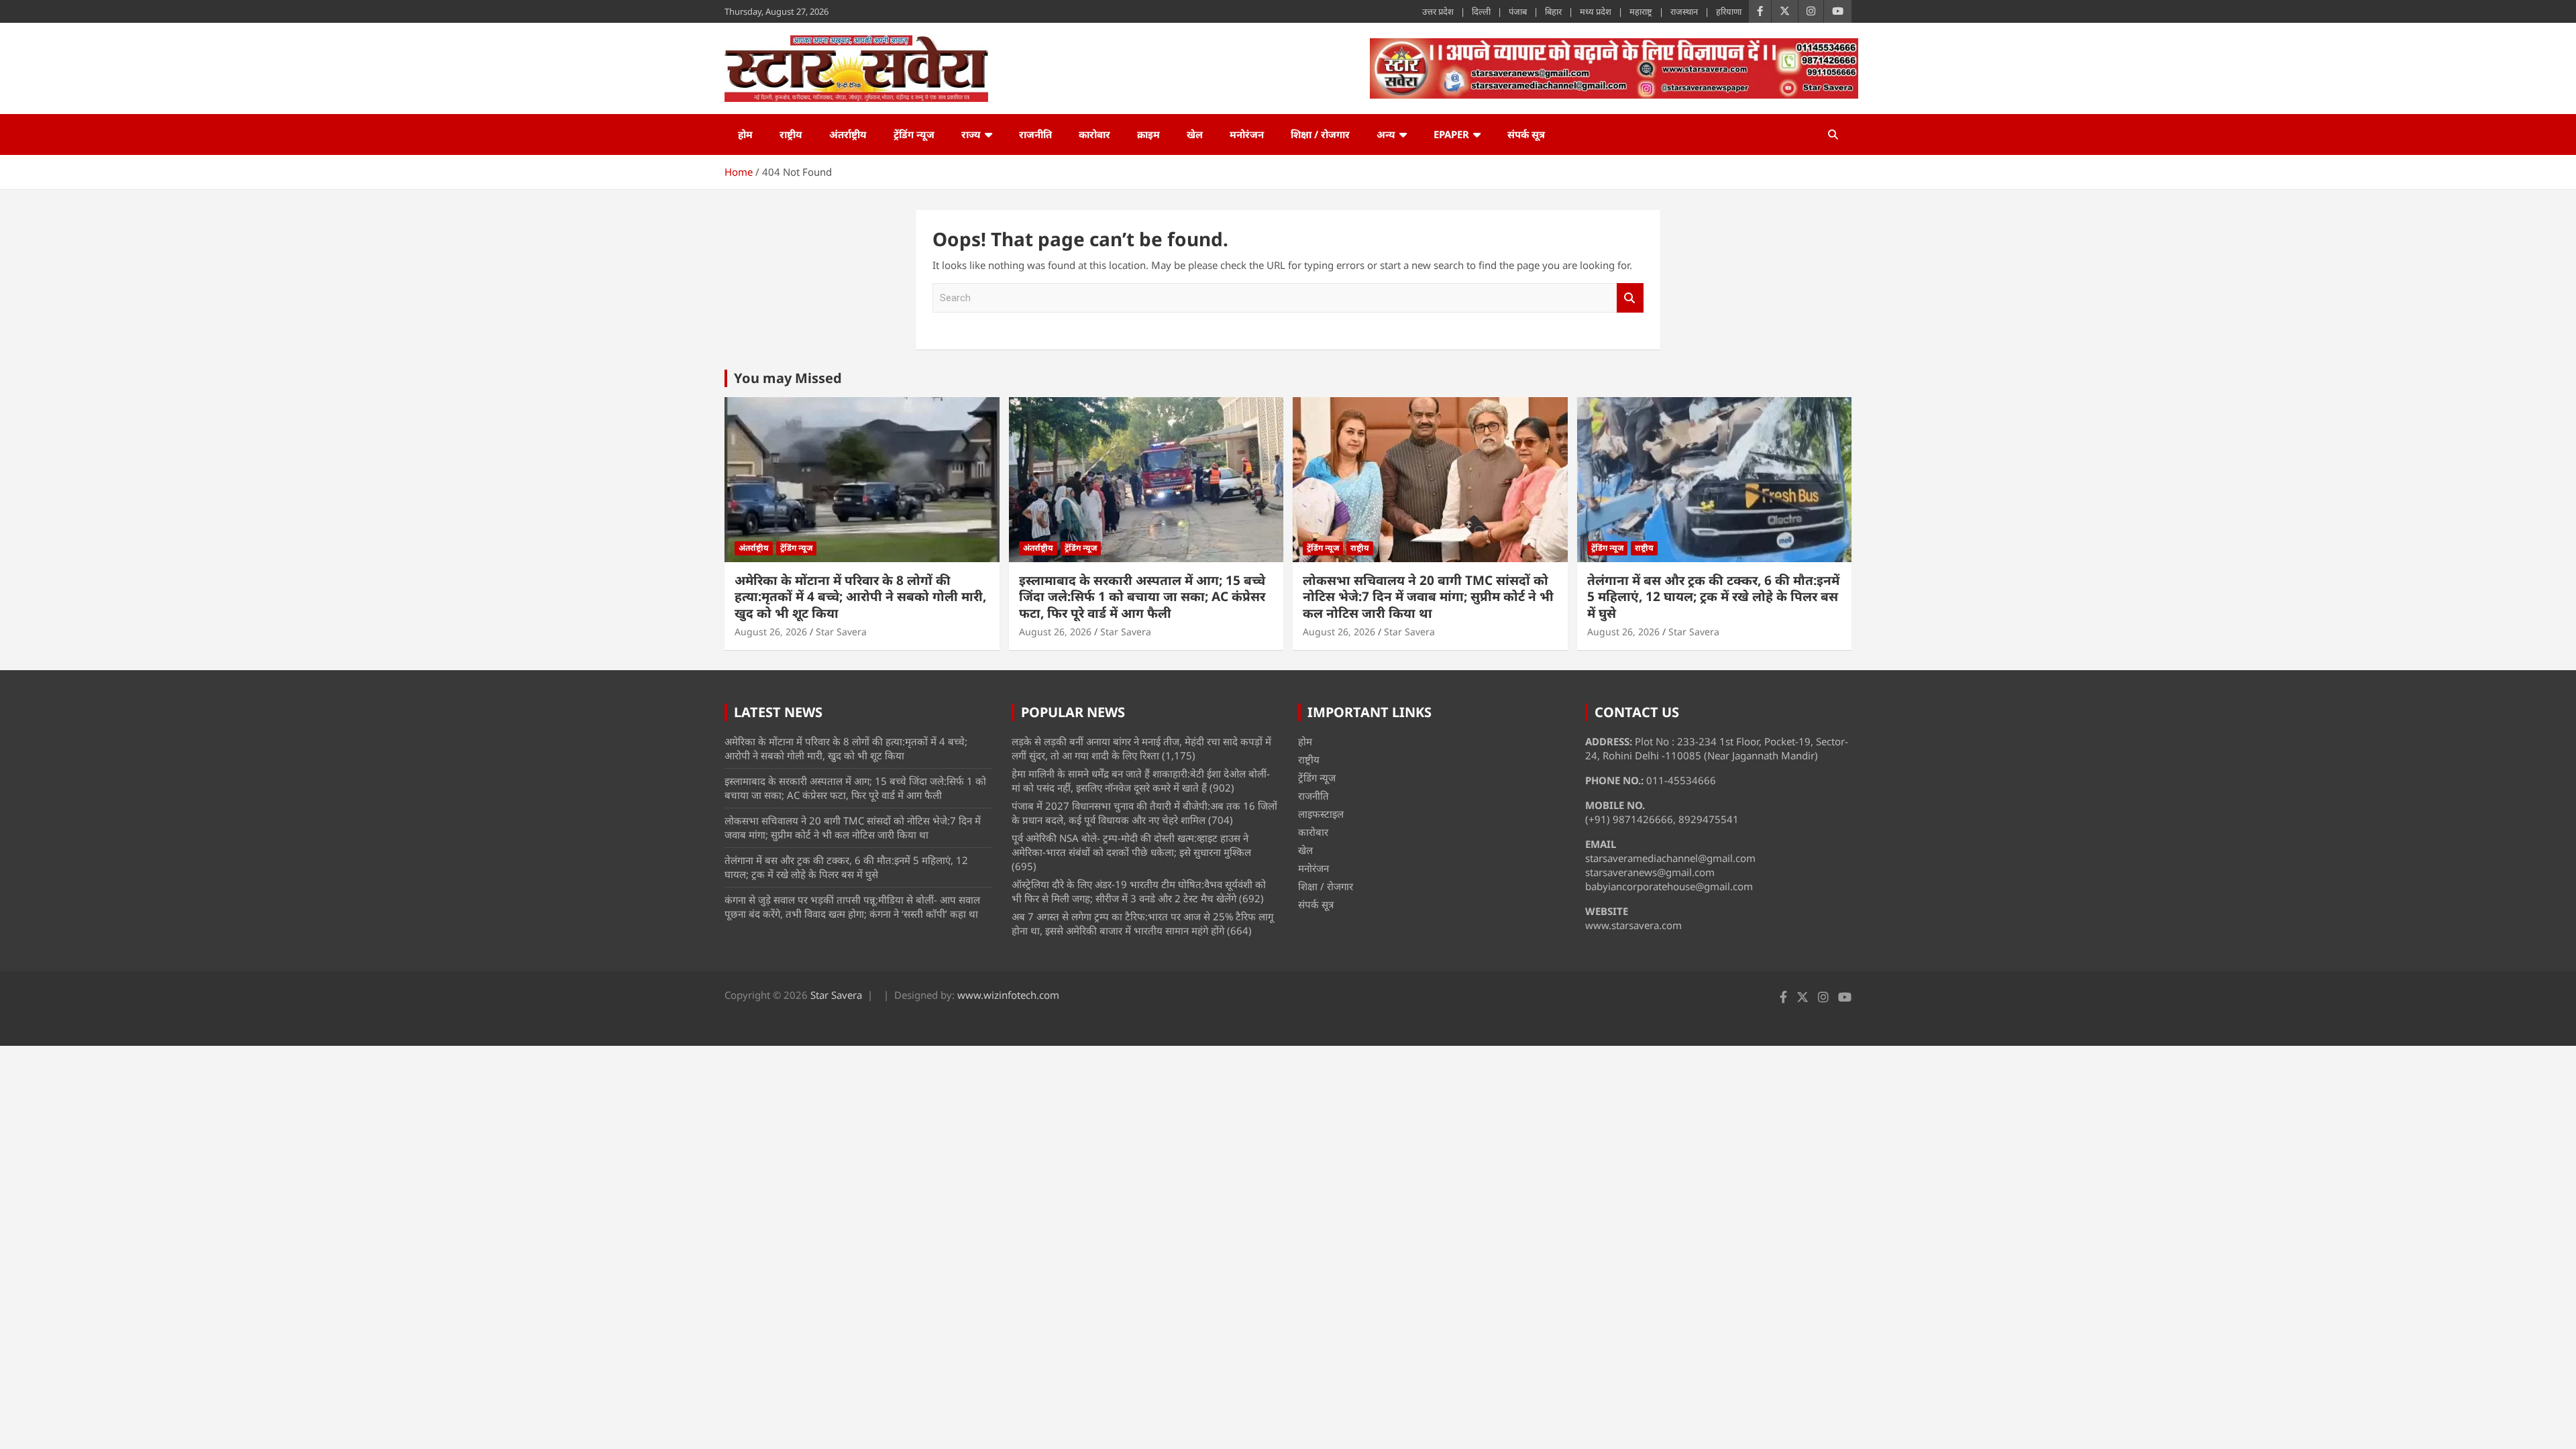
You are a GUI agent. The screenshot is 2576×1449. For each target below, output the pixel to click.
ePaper (1451, 134)
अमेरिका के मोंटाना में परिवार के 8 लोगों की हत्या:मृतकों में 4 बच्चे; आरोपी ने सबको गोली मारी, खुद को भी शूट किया (860, 597)
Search (1630, 298)
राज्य (971, 134)
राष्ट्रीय (791, 134)
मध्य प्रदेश (1596, 11)
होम (745, 134)
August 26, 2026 (771, 632)
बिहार (1553, 11)
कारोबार (1094, 134)
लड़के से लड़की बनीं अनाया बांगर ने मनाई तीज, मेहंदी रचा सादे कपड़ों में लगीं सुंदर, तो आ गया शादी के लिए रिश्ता (1141, 748)
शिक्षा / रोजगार (1320, 134)
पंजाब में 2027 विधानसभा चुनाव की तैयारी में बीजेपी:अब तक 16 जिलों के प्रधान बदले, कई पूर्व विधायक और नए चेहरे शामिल (1144, 813)
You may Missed (788, 378)
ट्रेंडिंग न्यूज (914, 134)
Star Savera (841, 632)
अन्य (1386, 134)
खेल (1195, 134)
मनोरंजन (1247, 134)
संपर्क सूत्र (1526, 134)
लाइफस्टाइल (1321, 814)
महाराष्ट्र (1641, 11)
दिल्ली (1481, 11)
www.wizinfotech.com (1008, 995)
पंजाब (1518, 11)
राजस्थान (1684, 11)
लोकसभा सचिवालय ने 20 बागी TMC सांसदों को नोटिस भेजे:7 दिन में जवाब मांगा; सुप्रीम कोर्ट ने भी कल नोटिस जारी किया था (1428, 597)
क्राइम (1148, 134)
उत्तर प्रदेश (1438, 11)
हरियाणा (1729, 11)
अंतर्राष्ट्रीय (848, 134)
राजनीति (1035, 134)
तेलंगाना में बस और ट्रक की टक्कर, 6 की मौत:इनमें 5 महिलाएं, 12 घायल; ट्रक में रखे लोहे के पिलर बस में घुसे (1713, 597)
